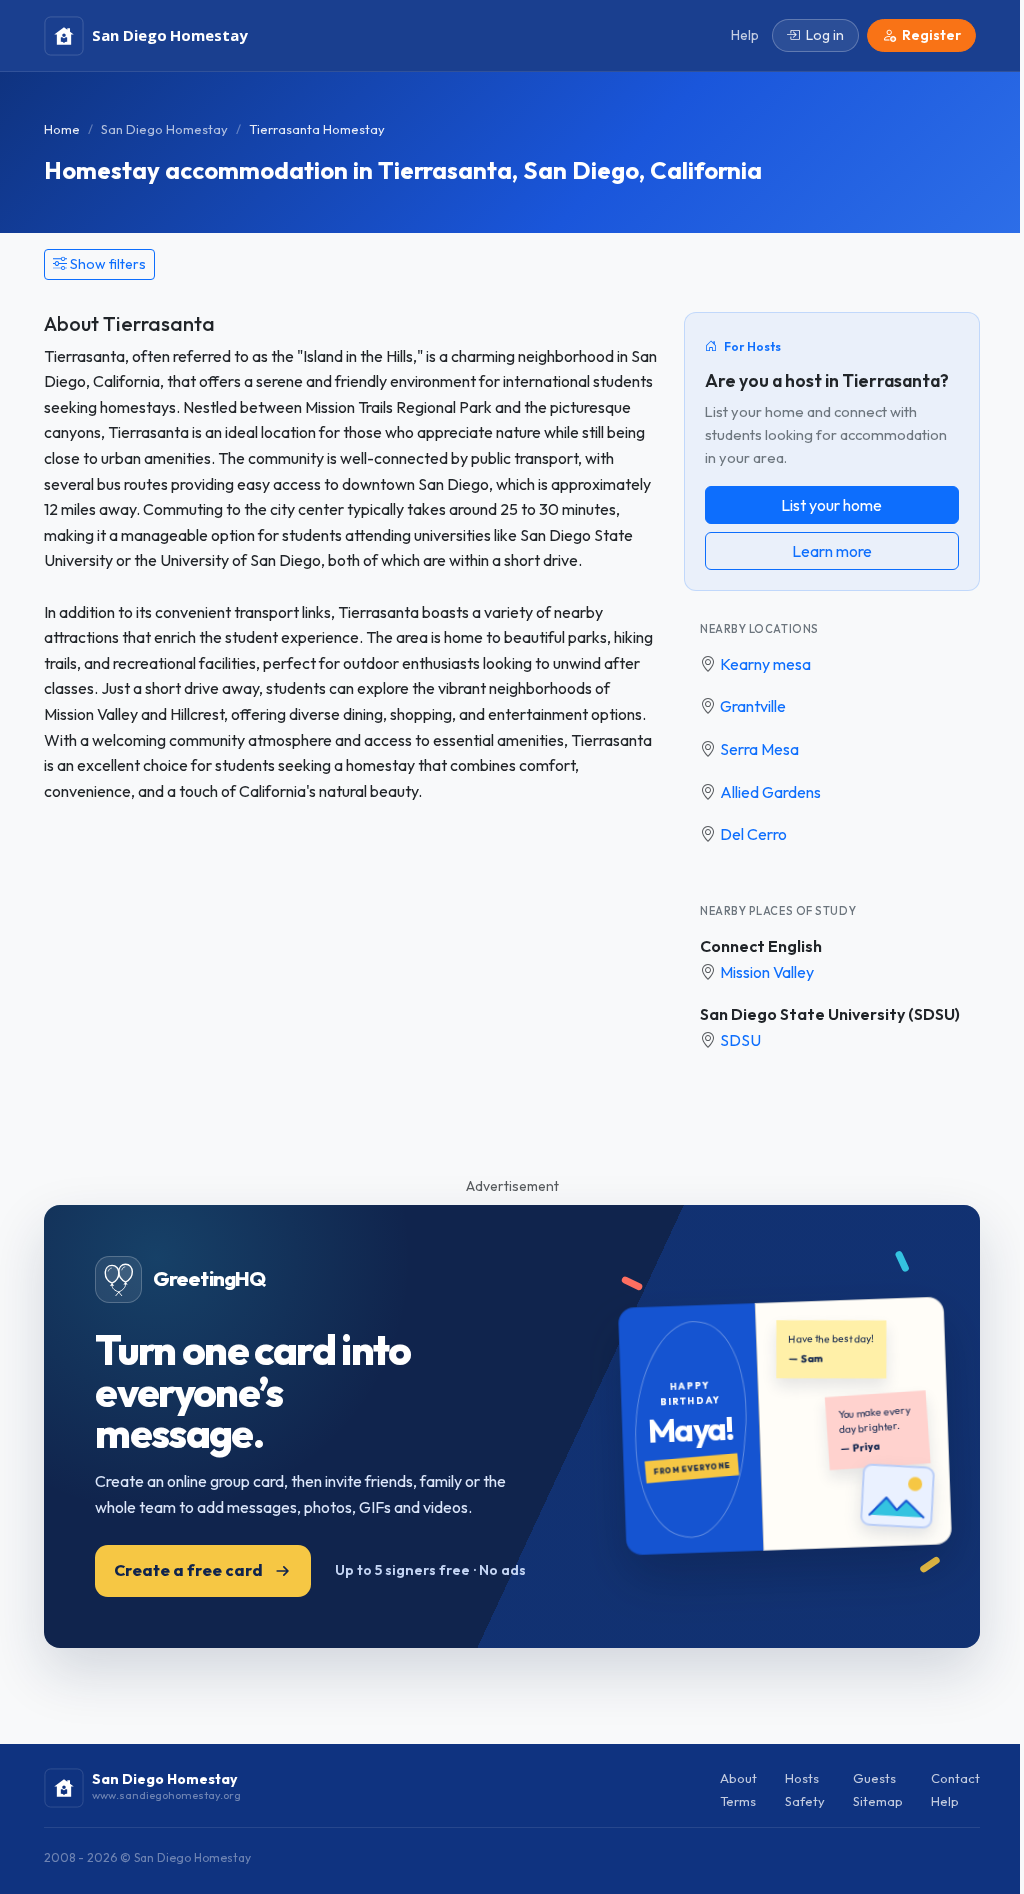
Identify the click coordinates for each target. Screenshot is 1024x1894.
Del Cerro (753, 834)
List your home (831, 505)
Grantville (753, 706)
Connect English (761, 946)
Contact (955, 1778)
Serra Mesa (759, 749)
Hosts (802, 1778)
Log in (825, 35)
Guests (874, 1778)
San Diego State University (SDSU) (830, 1014)
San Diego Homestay (164, 129)
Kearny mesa (765, 664)
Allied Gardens (770, 792)
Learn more (832, 551)
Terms (738, 1801)
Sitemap (878, 1801)
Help (945, 1801)
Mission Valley (767, 972)
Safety (805, 1801)
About (738, 1778)
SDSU (740, 1040)
